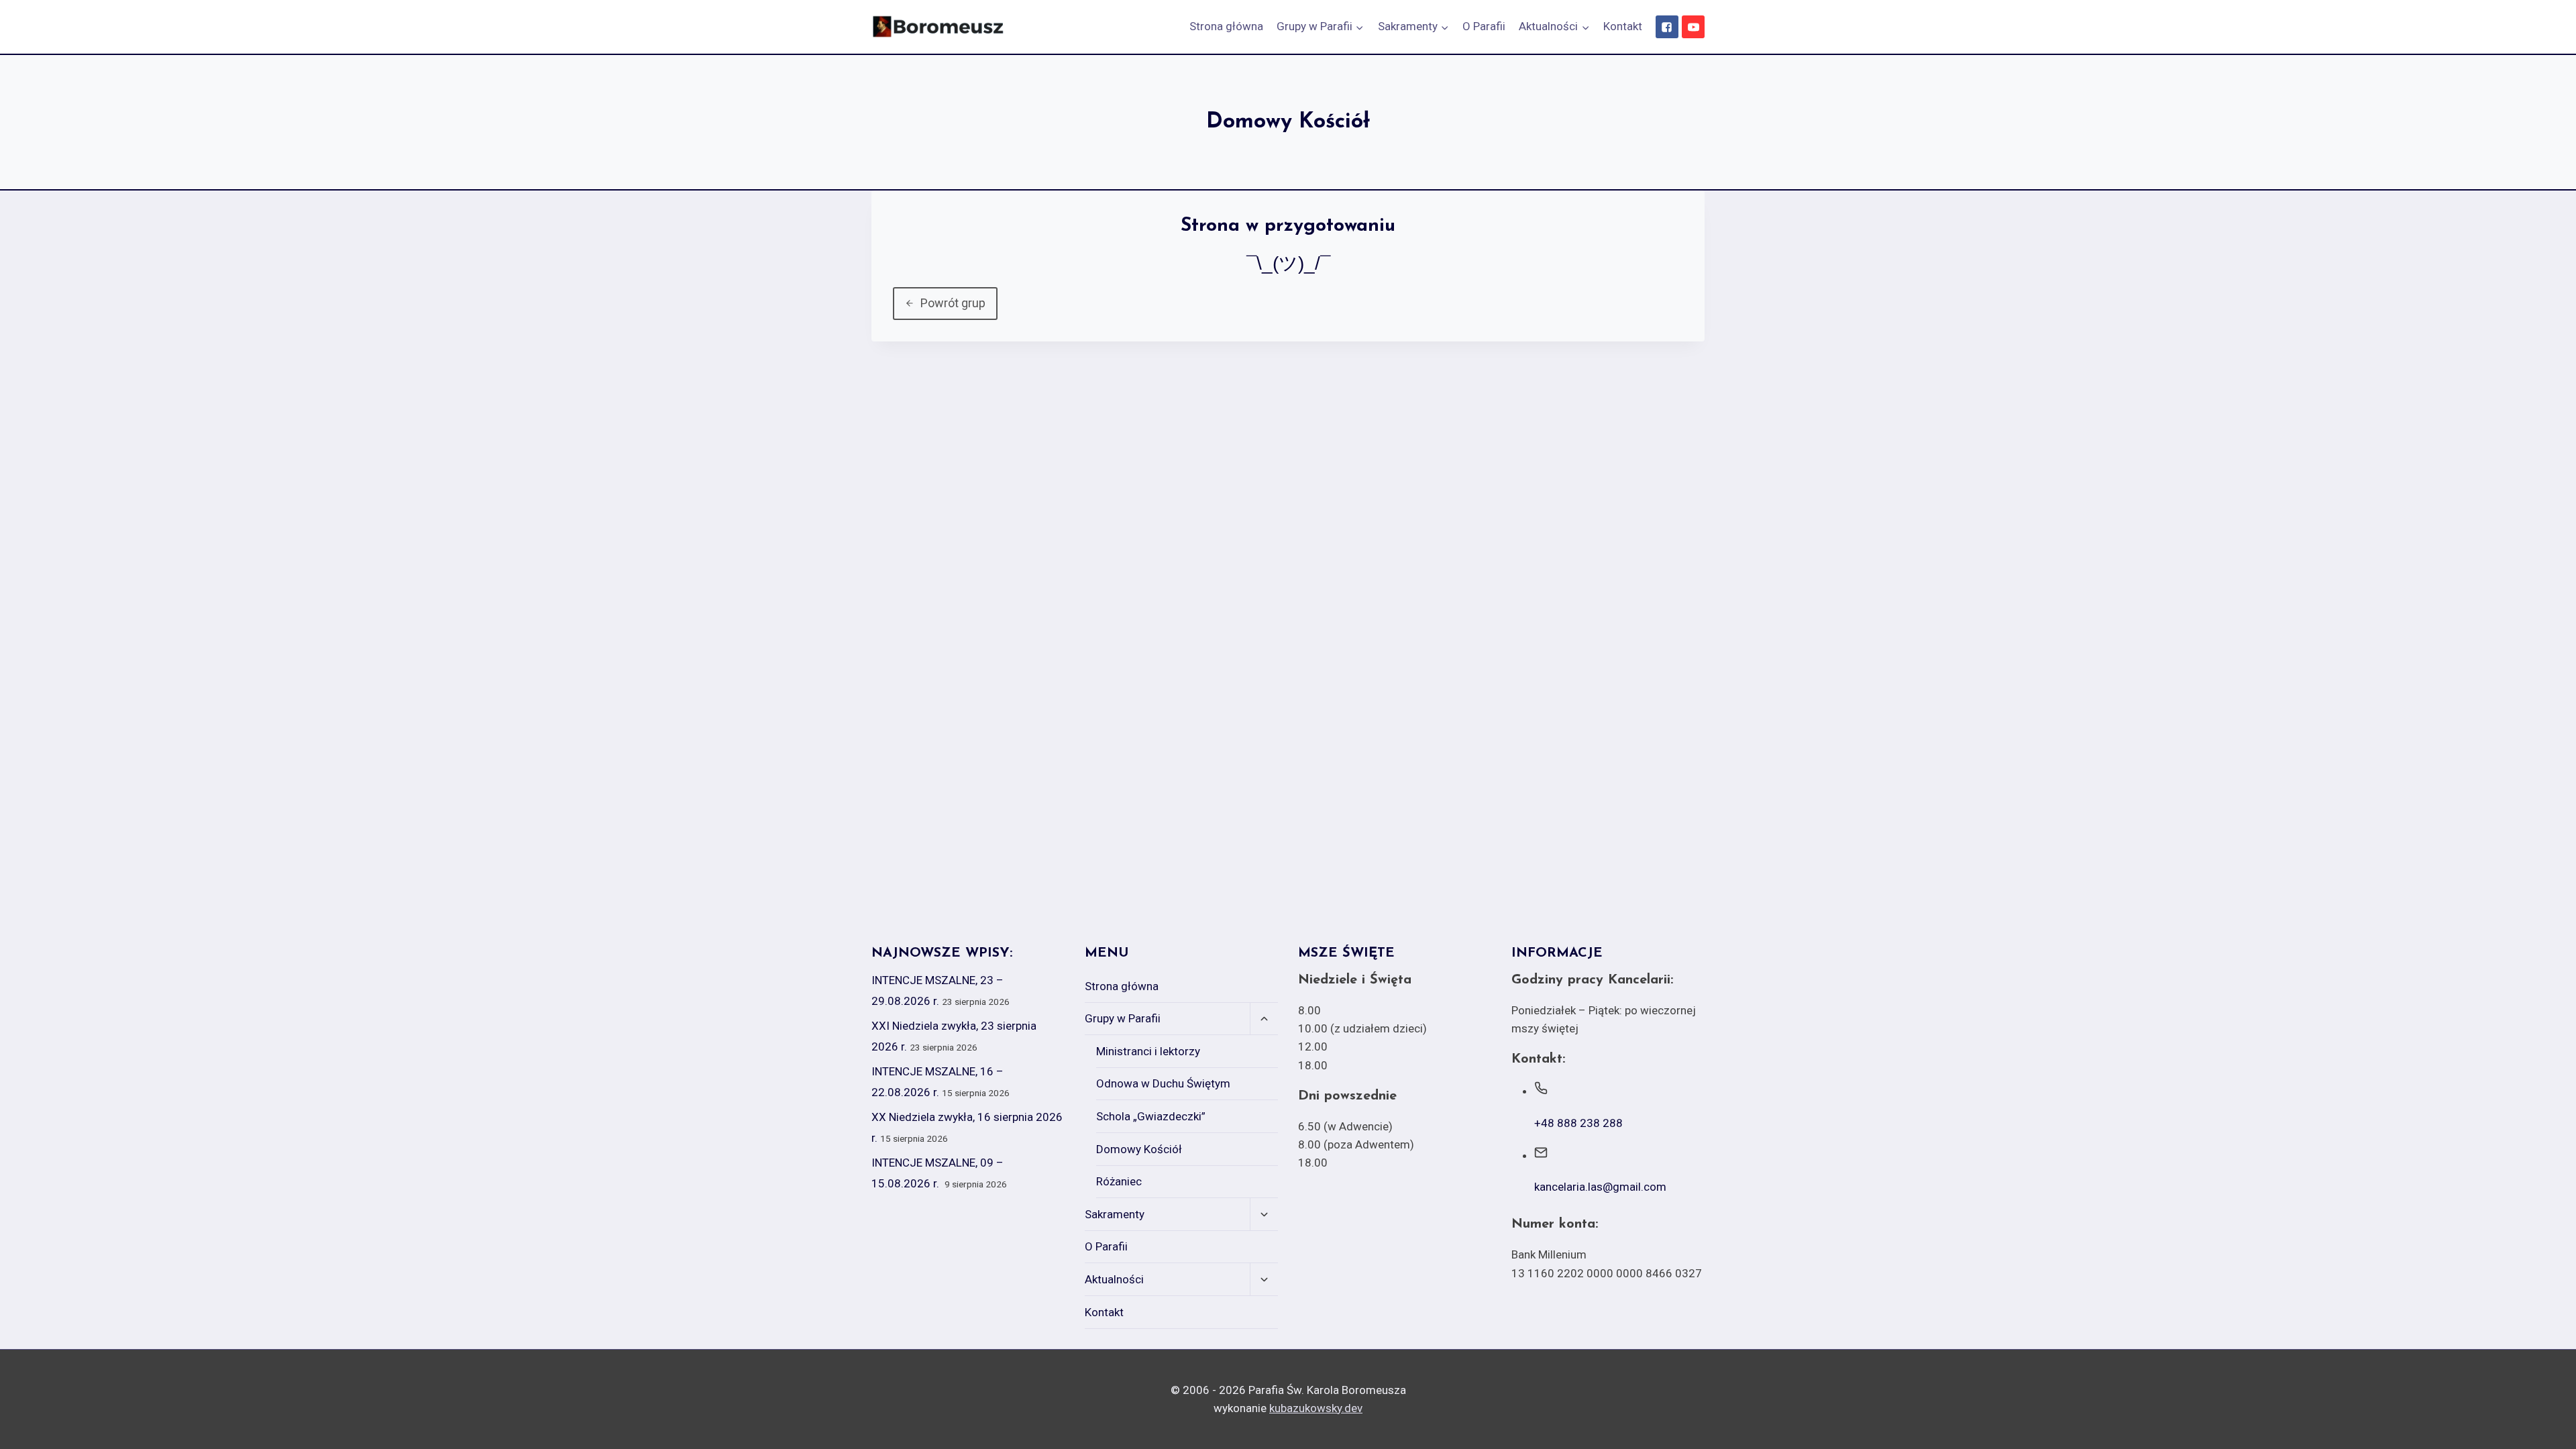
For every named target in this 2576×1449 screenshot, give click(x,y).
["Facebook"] (1667, 27)
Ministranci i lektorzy (1148, 1051)
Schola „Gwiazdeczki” (1151, 1116)
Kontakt (1623, 26)
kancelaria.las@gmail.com (1600, 1187)
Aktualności (1114, 1279)
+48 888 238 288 (1578, 1123)
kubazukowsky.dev (1316, 1408)
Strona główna (1226, 26)
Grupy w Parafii (1123, 1018)
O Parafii (1484, 26)
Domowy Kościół (1139, 1149)
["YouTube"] (1693, 27)
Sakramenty (1115, 1214)
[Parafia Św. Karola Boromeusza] (938, 27)
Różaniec (1119, 1181)
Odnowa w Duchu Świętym (1163, 1083)
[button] (1359, 27)
